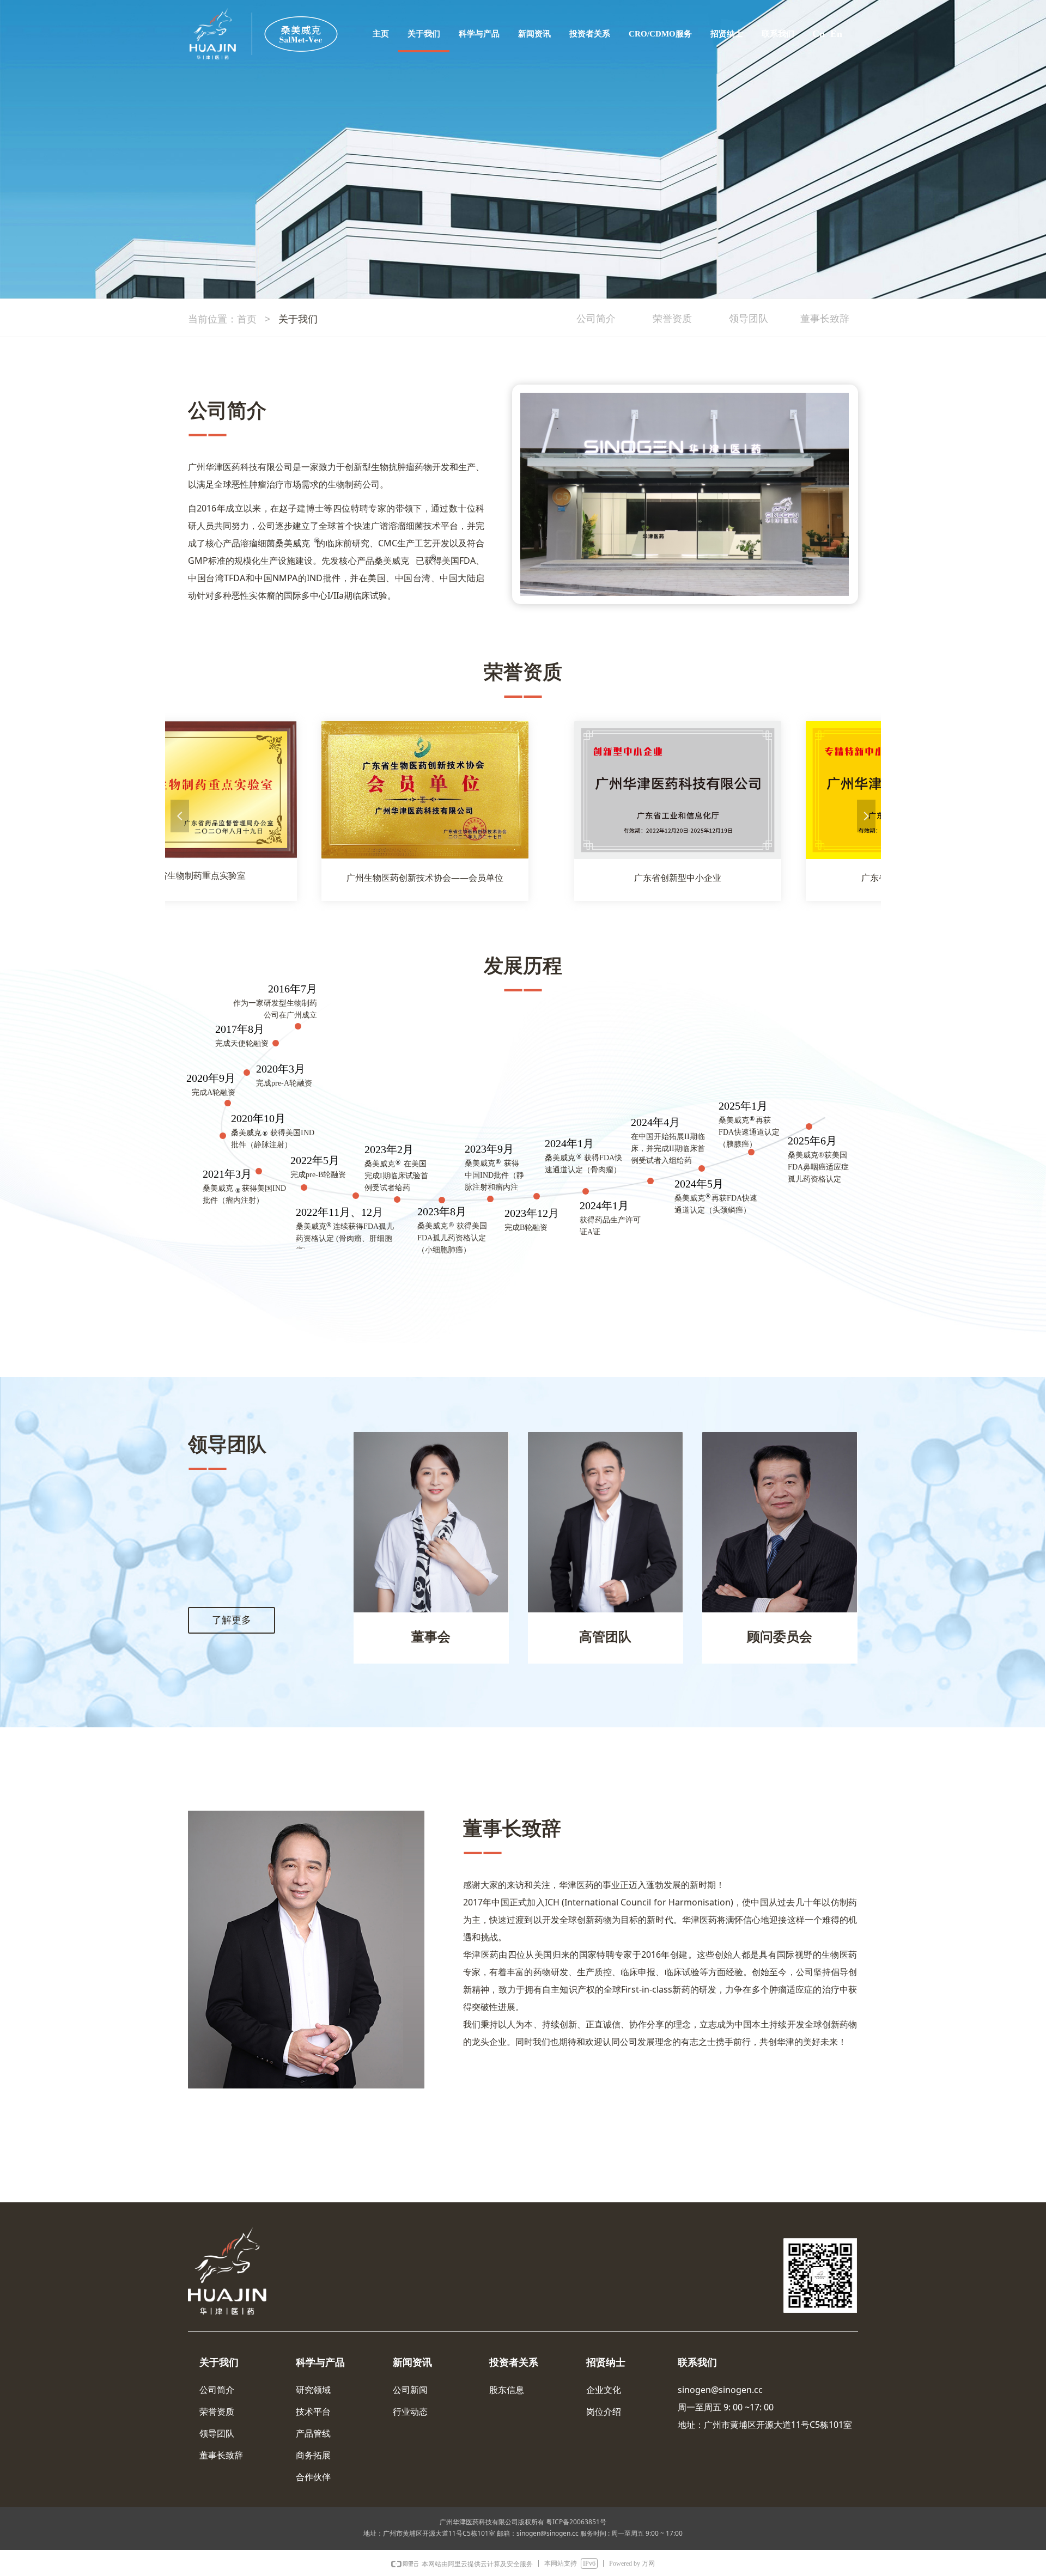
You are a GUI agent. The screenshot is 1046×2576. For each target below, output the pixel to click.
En (836, 34)
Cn (819, 34)
